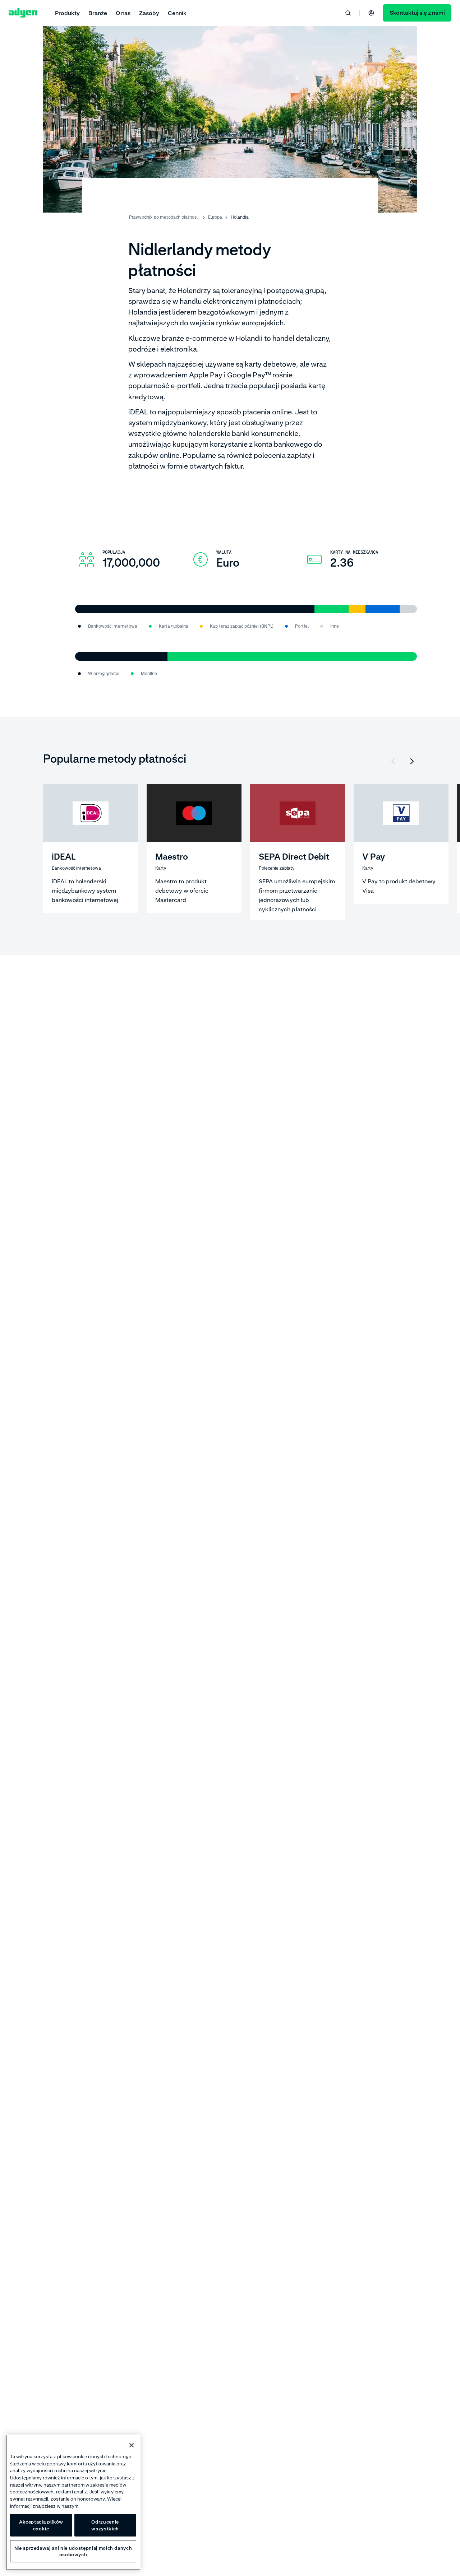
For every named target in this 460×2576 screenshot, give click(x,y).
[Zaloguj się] (371, 13)
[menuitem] (67, 13)
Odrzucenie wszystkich (105, 2525)
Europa (215, 217)
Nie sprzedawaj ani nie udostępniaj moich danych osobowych (73, 2551)
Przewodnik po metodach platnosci (164, 217)
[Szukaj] (348, 13)
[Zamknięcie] (132, 2445)
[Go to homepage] (23, 13)
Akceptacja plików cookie (41, 2525)
